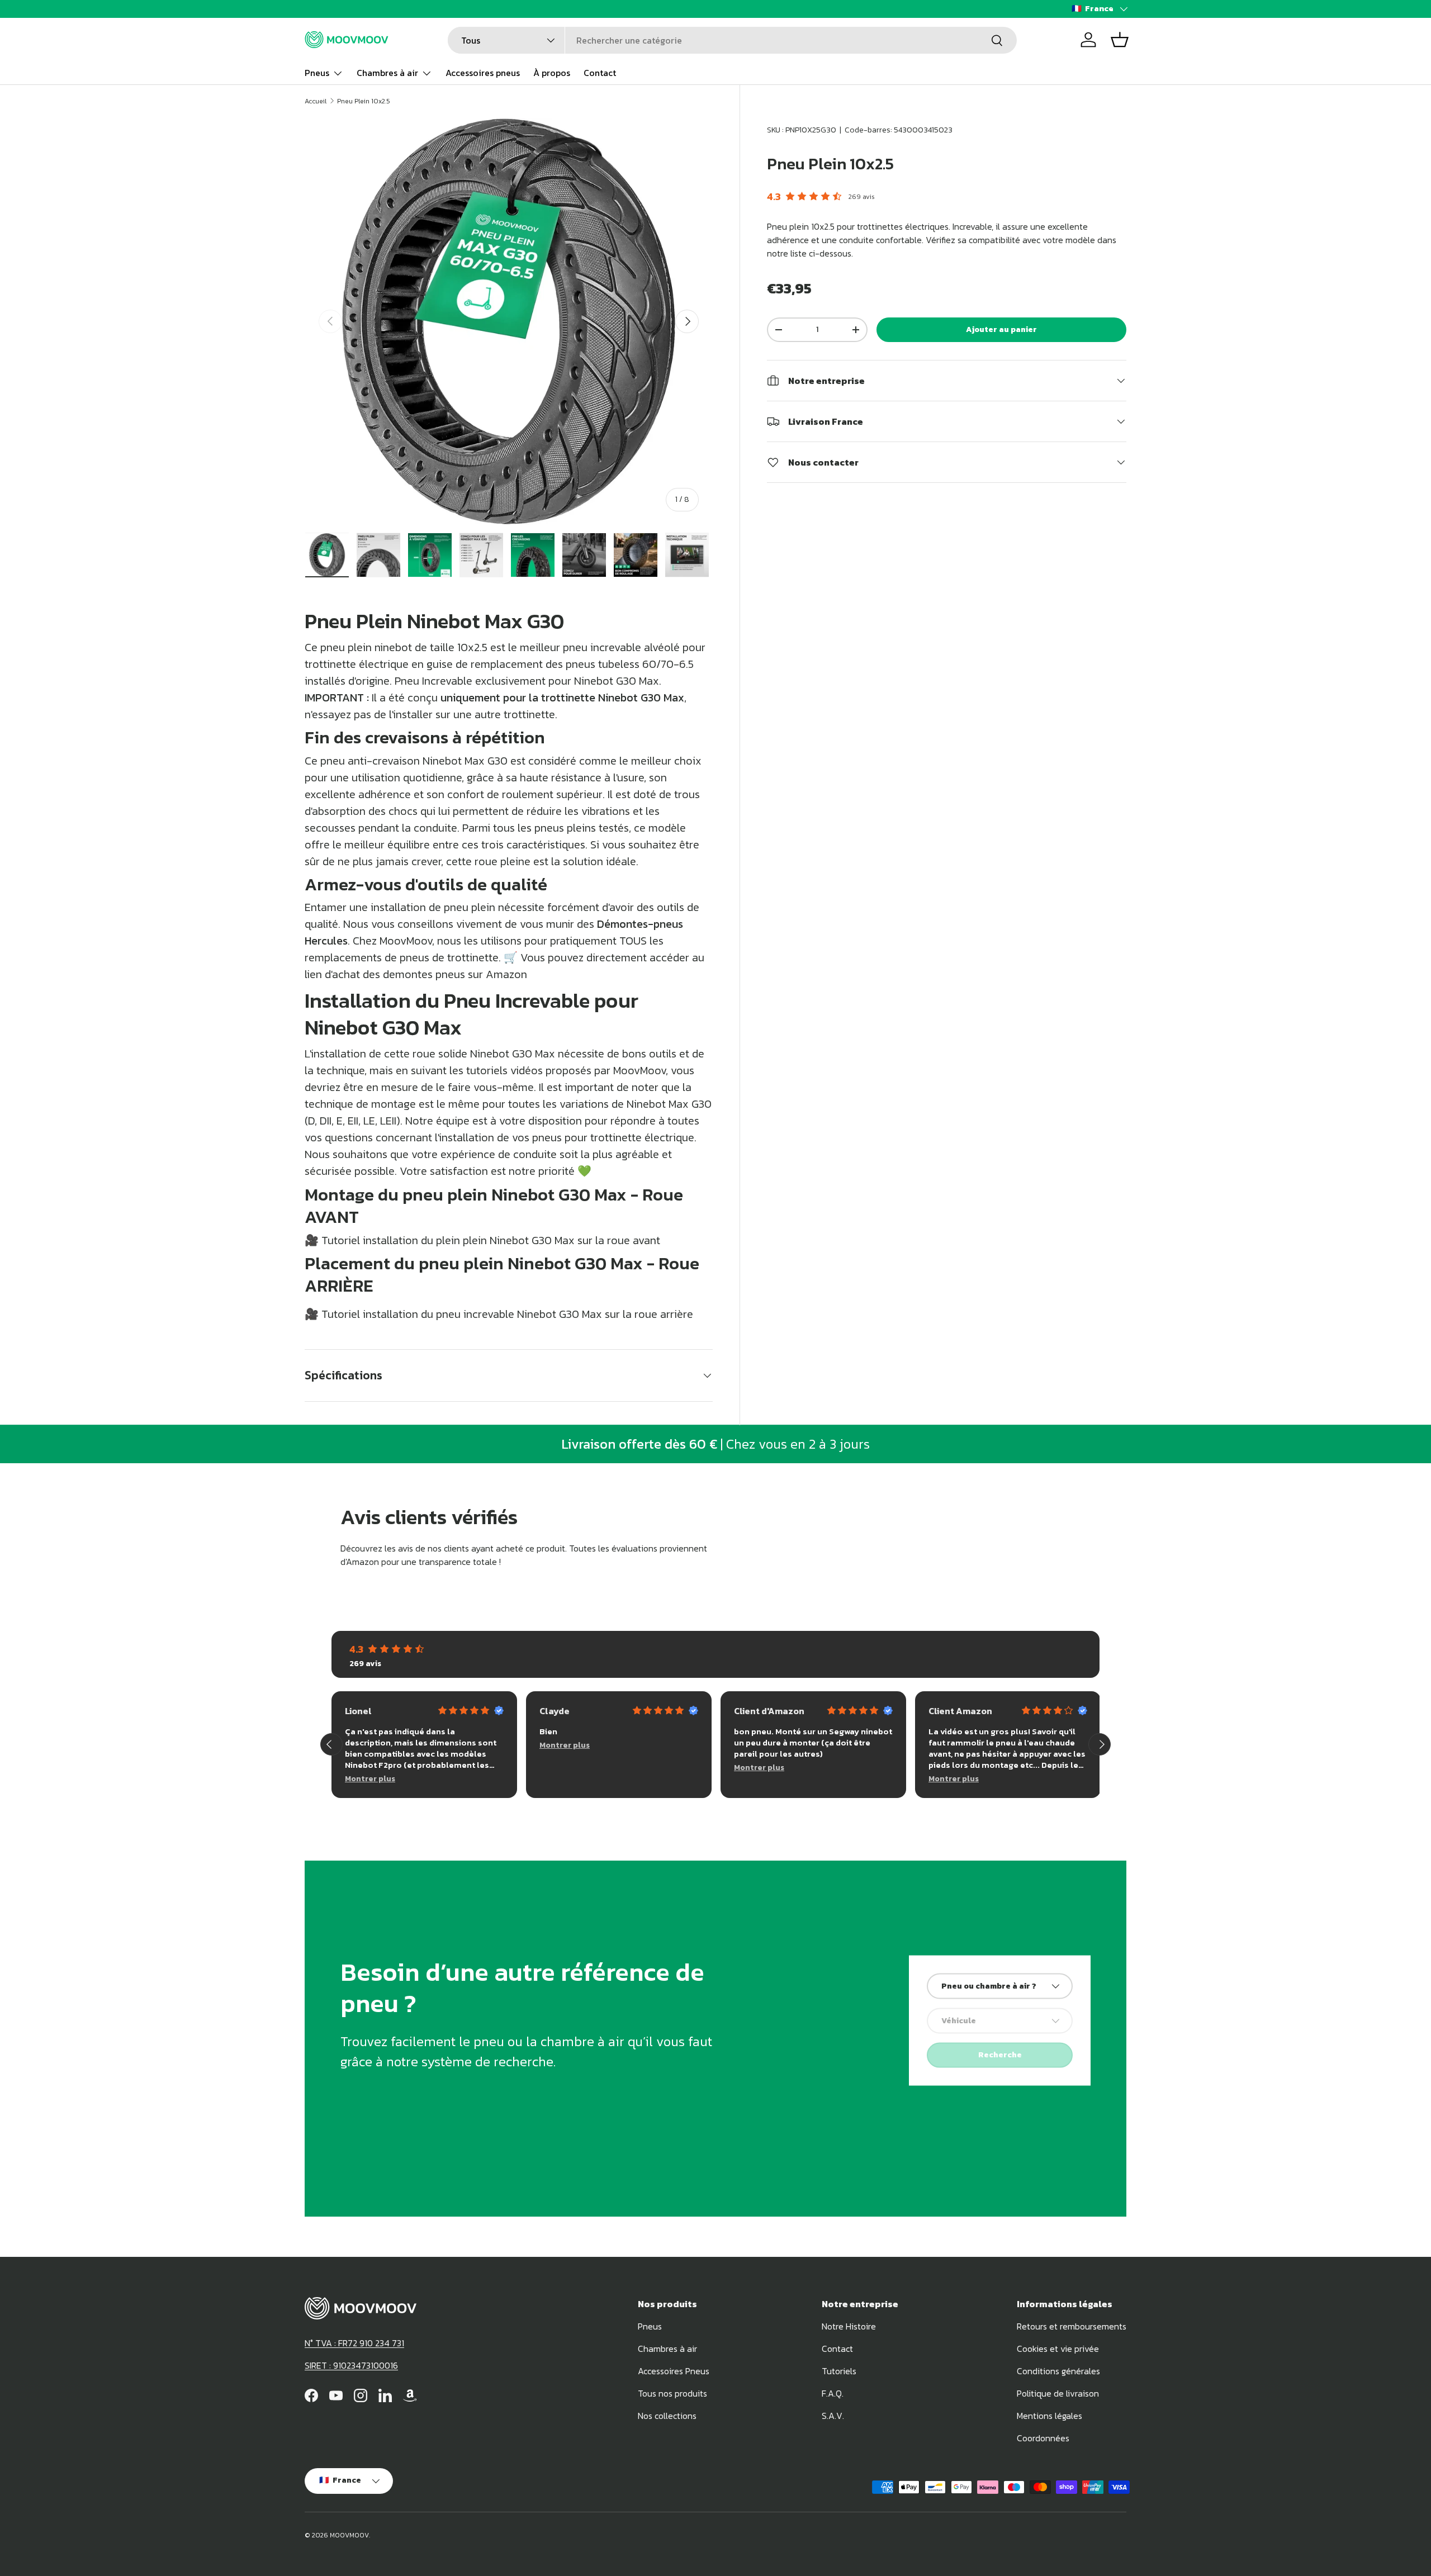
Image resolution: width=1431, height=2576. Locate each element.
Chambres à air (387, 73)
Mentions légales (1049, 2416)
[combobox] (732, 40)
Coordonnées (1043, 2438)
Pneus (317, 73)
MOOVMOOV (349, 2535)
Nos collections (667, 2416)
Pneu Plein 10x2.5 (364, 101)
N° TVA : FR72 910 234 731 (354, 2343)
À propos (552, 73)
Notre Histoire (849, 2326)
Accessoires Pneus (674, 2371)
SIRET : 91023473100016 (351, 2365)
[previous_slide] (331, 1744)
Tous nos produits (672, 2393)
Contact (600, 73)
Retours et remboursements (1072, 2326)
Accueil (316, 101)
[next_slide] (1100, 1744)
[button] (1120, 40)
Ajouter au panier (1001, 329)
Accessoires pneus (483, 73)
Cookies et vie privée (1058, 2349)
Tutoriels (839, 2371)
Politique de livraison (1058, 2393)
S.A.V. (833, 2416)
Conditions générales (1058, 2371)
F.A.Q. (833, 2393)
